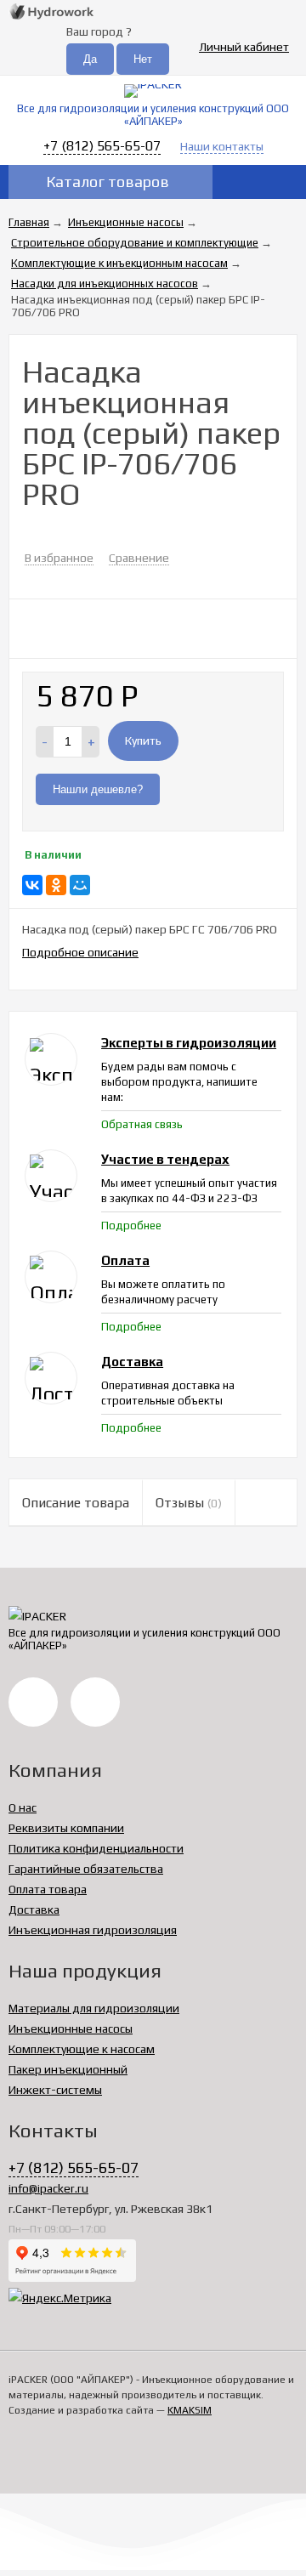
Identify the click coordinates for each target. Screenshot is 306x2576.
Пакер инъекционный (68, 2069)
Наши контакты (222, 146)
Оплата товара (48, 1889)
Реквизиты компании (66, 1828)
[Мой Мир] (80, 885)
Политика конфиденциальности (96, 1848)
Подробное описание (80, 952)
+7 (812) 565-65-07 (102, 146)
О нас (23, 1807)
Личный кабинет (244, 47)
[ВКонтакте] (32, 885)
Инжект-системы (55, 2090)
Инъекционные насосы (71, 2028)
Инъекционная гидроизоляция (93, 1930)
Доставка (34, 1909)
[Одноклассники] (56, 885)
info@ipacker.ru (48, 2188)
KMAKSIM (190, 2410)
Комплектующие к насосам (82, 2049)
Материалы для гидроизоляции (94, 2008)
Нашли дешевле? (98, 789)
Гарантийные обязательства (86, 1869)
